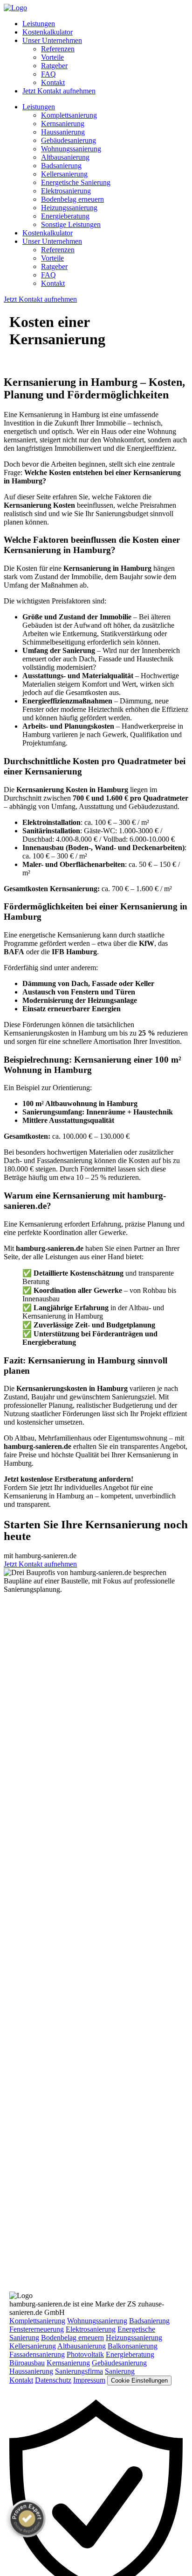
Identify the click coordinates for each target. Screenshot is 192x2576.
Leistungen (39, 24)
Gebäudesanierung (69, 140)
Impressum (89, 2380)
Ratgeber (54, 66)
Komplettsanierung (69, 115)
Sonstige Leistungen (71, 224)
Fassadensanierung (37, 2354)
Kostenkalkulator (48, 32)
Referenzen (58, 49)
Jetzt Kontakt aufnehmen (59, 91)
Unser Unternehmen (52, 40)
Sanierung (120, 2371)
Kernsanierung (63, 124)
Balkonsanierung (133, 2346)
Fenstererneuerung (37, 2329)
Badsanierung (61, 166)
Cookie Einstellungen (139, 2381)
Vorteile (52, 57)
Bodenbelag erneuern (72, 199)
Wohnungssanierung (71, 149)
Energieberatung (65, 216)
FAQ (48, 74)
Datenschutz (53, 2380)
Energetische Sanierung (76, 182)
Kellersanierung (64, 174)
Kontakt (53, 82)
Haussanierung (63, 132)
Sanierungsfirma (79, 2371)
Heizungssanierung (69, 208)
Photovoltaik (85, 2354)
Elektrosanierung (66, 191)
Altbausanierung (65, 157)
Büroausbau (27, 2363)
